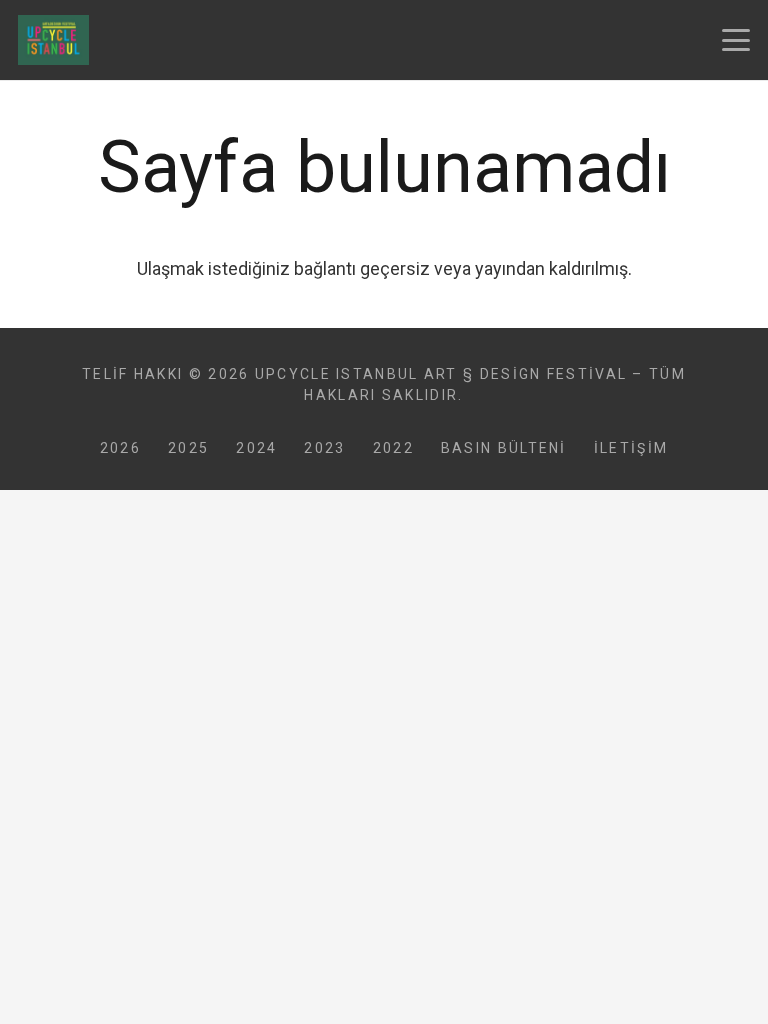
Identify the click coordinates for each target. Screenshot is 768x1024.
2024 (256, 448)
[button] (736, 40)
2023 (324, 448)
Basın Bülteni (504, 448)
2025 (188, 448)
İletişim (631, 448)
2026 (120, 448)
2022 (393, 448)
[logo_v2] (53, 40)
